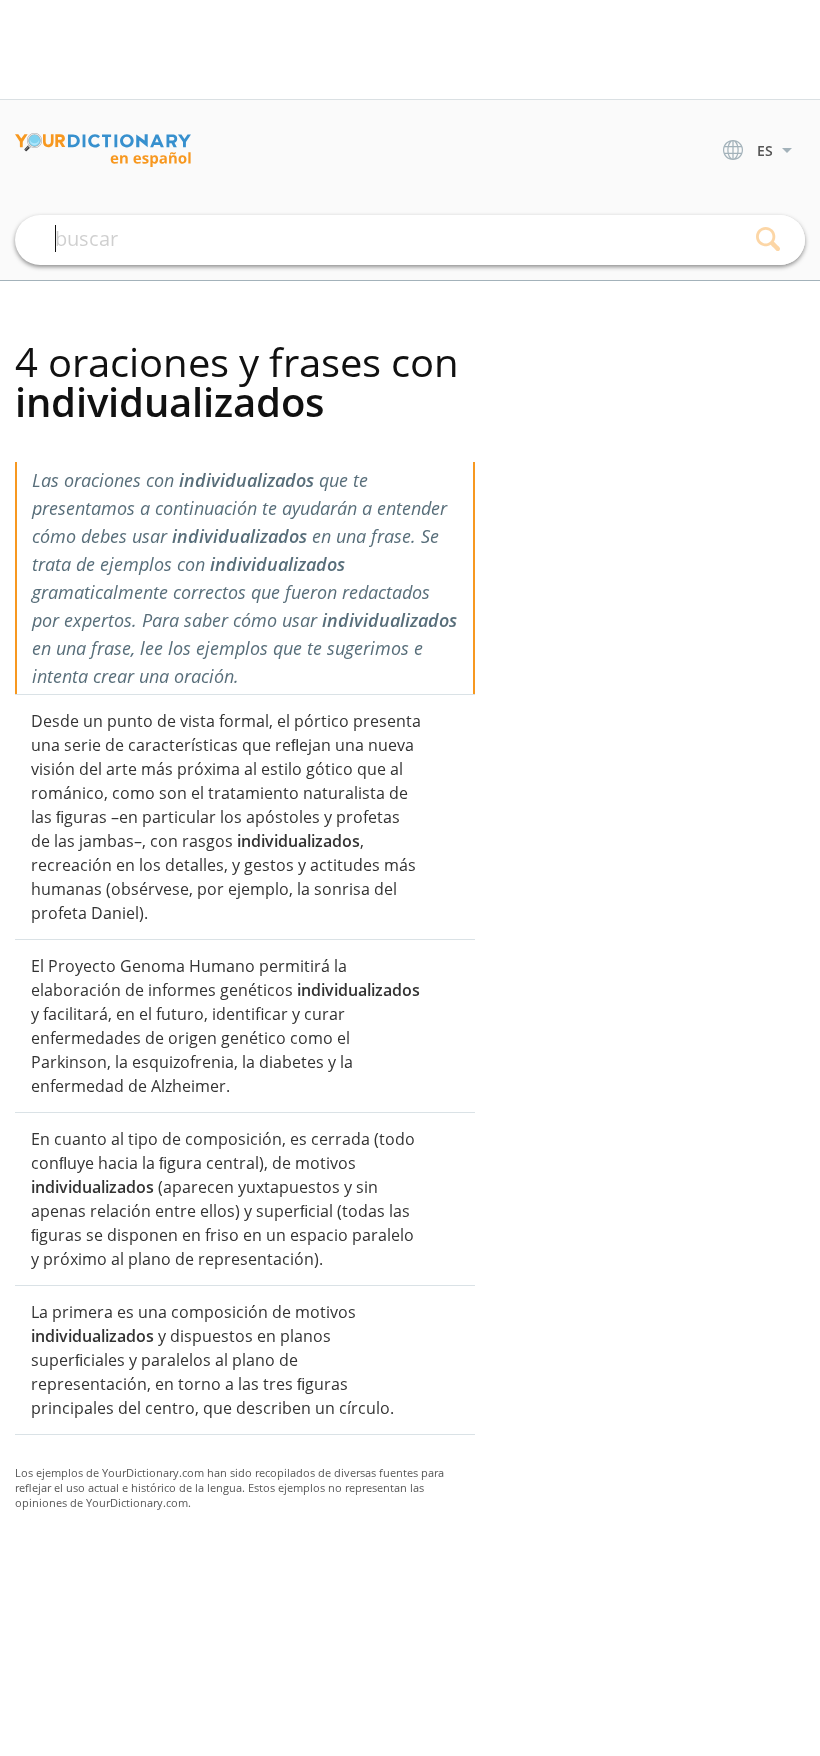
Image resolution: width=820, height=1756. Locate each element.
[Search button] (767, 240)
